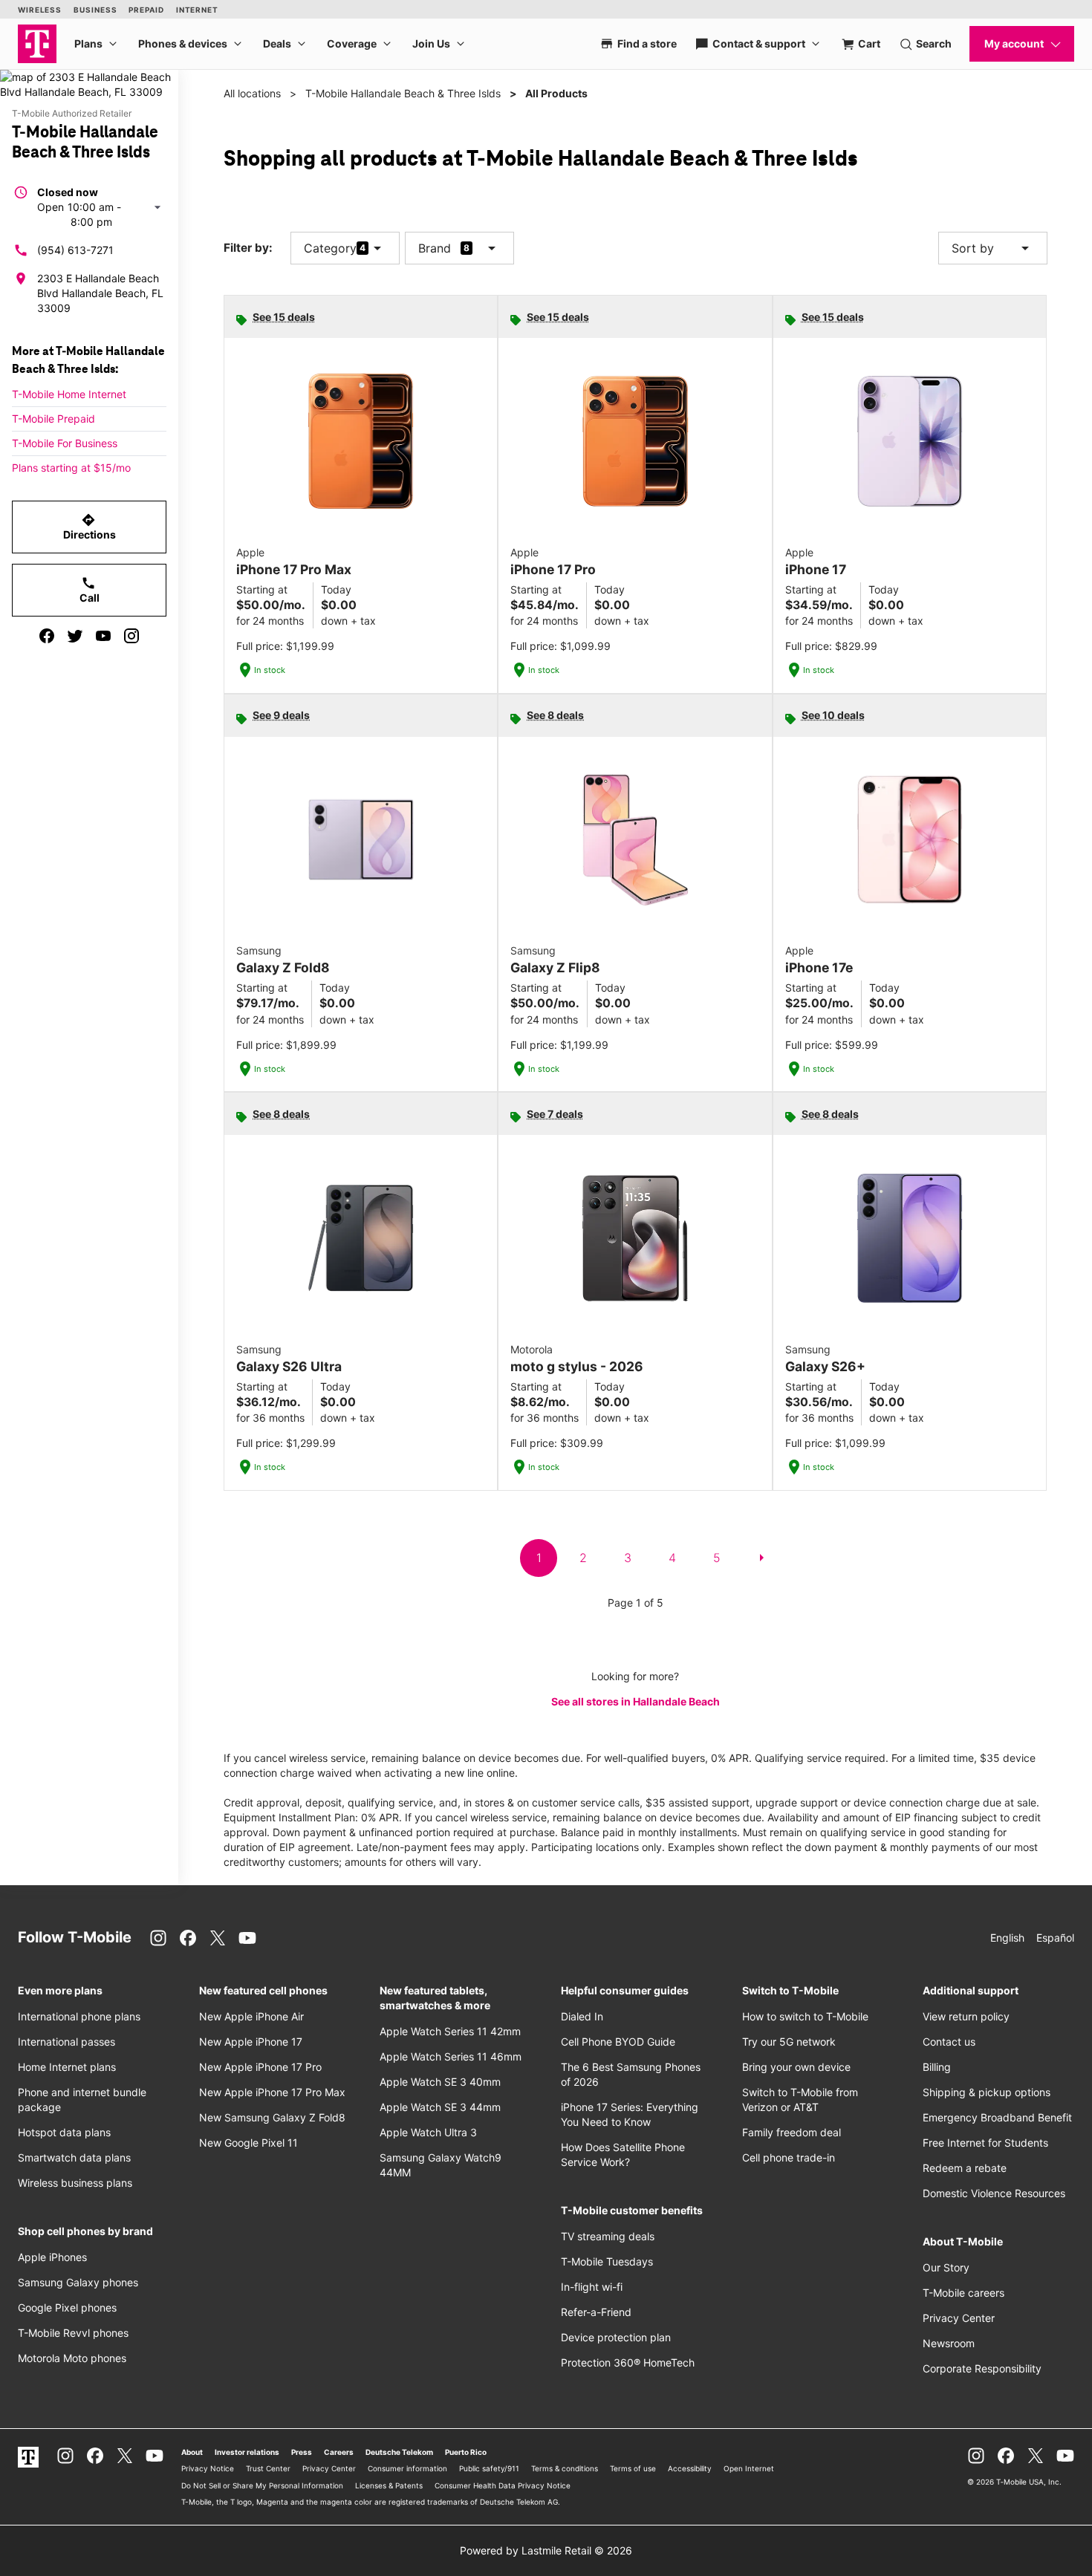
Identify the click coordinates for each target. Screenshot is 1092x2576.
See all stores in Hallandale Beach (636, 1701)
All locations (252, 93)
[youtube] (103, 636)
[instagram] (131, 636)
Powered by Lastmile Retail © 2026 (546, 2550)
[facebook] (47, 636)
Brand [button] (435, 248)
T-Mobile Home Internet (69, 394)
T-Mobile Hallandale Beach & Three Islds (403, 93)
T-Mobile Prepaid (53, 419)
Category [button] (330, 248)
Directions (90, 527)
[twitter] (75, 636)
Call (90, 590)
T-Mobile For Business (65, 443)
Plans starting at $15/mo (71, 468)
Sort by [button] (993, 248)
